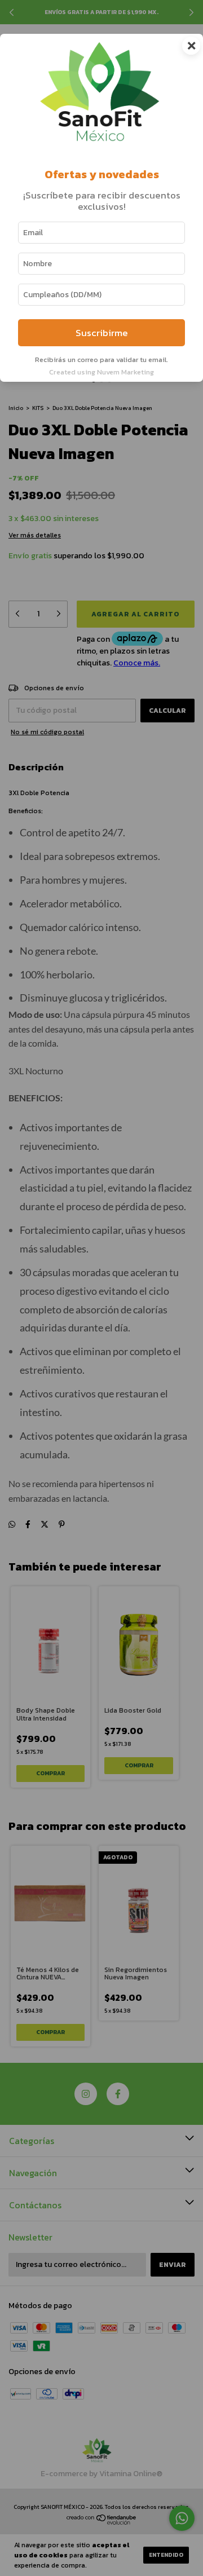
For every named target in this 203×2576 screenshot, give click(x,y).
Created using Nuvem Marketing (101, 372)
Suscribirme (102, 333)
